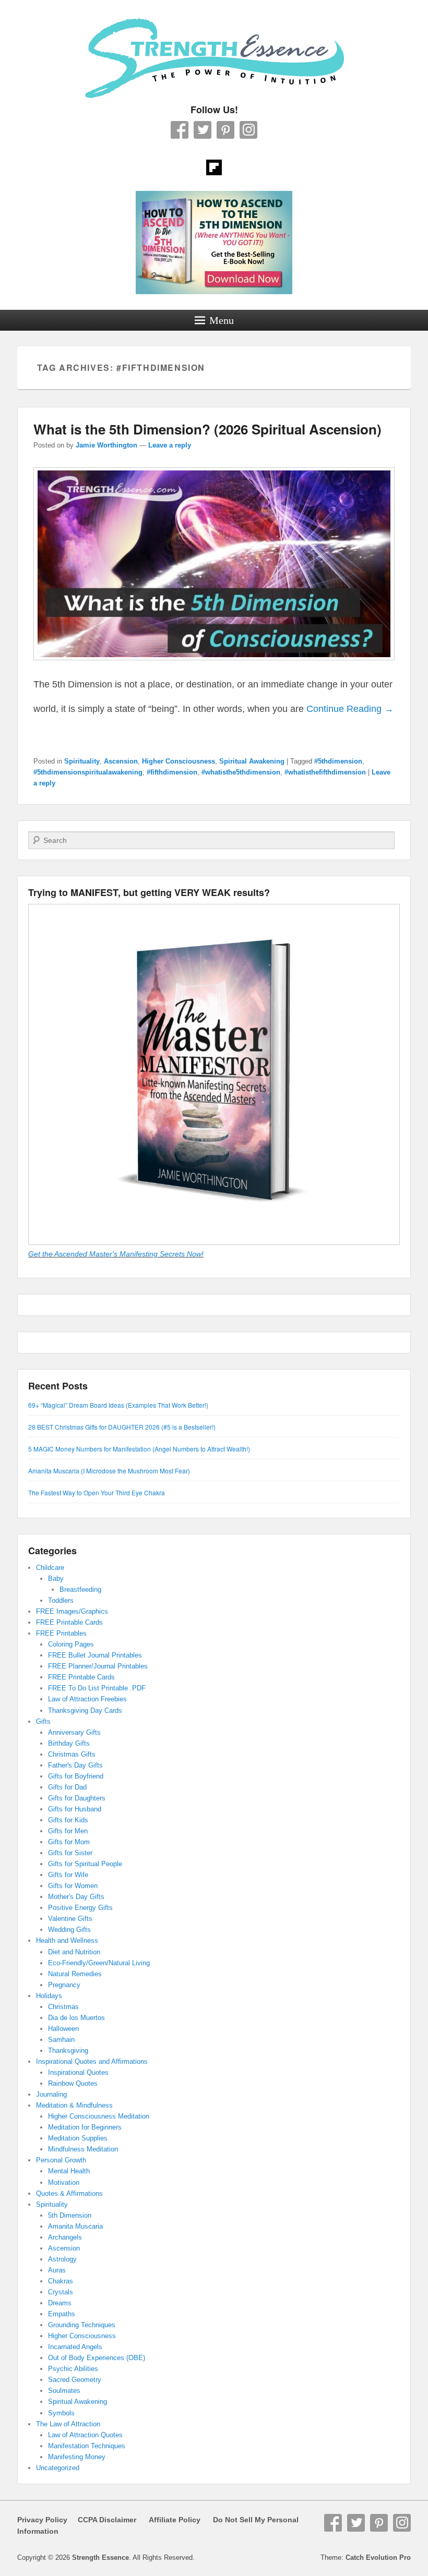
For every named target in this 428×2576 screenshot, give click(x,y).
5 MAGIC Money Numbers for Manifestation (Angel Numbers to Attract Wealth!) (139, 1449)
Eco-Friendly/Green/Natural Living (99, 1963)
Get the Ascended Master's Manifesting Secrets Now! (116, 1254)
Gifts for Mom (69, 1842)
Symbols (61, 2413)
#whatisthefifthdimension (325, 772)
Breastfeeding (80, 1589)
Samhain (61, 2040)
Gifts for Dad (67, 1787)
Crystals (61, 2292)
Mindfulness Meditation (83, 2149)
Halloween (63, 2029)
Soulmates (64, 2391)
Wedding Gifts (69, 1930)
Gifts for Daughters (77, 1798)
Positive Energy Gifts (80, 1908)
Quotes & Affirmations (69, 2193)
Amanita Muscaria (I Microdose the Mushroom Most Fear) (109, 1471)
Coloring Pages (71, 1644)
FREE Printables (61, 1633)
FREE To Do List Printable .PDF (97, 1688)
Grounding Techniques (82, 2325)
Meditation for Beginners (85, 2127)
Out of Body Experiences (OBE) (97, 2358)
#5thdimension (338, 761)
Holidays (49, 1996)
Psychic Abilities (73, 2369)
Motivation (64, 2182)
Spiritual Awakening (252, 761)
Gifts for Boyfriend (76, 1776)
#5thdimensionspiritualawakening (88, 772)
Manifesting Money (77, 2457)
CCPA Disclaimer (103, 2520)
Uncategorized (58, 2468)
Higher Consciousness (179, 761)
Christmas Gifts (72, 1754)
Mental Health (69, 2171)
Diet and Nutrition (74, 1952)
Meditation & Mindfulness (74, 2105)
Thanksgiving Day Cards (85, 1710)
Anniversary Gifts (74, 1732)
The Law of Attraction (68, 2424)
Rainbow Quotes (73, 2083)
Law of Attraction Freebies (87, 1699)
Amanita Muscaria (75, 2226)
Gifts (43, 1721)
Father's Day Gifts (75, 1765)
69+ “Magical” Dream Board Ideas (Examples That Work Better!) (118, 1405)
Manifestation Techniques (87, 2446)
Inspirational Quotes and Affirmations (92, 2061)
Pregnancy (64, 1985)
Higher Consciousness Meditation (99, 2116)
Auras (57, 2270)
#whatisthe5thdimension (241, 772)
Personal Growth (61, 2160)
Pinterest (225, 130)
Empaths (62, 2314)
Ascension (121, 761)
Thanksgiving (68, 2051)
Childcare (50, 1568)
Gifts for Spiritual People (85, 1864)
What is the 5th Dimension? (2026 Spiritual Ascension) (207, 429)
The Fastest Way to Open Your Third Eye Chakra (97, 1492)
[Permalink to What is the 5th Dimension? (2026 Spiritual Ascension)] (214, 665)
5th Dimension (70, 2215)
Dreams (60, 2303)
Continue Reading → (350, 709)
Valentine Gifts (70, 1919)
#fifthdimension (172, 772)
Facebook (180, 130)
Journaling (51, 2094)
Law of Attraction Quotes (85, 2435)
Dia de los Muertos (76, 2018)
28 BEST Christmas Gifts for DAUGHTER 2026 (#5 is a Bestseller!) (122, 1427)
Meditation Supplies (78, 2138)
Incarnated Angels (75, 2347)
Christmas (63, 2007)
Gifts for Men (68, 1831)
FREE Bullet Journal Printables (95, 1655)
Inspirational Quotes (78, 2072)
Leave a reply (170, 445)
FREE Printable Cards (69, 1622)
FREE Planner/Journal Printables (98, 1666)
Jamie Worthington (106, 445)
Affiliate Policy (175, 2520)
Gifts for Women (73, 1886)
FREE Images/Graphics (72, 1611)
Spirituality (82, 761)
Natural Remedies (75, 1974)
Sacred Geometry (75, 2380)
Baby (56, 1579)
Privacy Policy (42, 2520)
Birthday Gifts (69, 1743)
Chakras (61, 2281)
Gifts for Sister (70, 1853)
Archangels (65, 2237)
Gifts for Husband (75, 1809)
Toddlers (61, 1600)
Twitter (203, 130)
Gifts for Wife (68, 1875)
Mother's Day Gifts (76, 1897)
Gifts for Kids (68, 1820)
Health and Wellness (67, 1940)
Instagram (248, 130)
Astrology (62, 2259)
